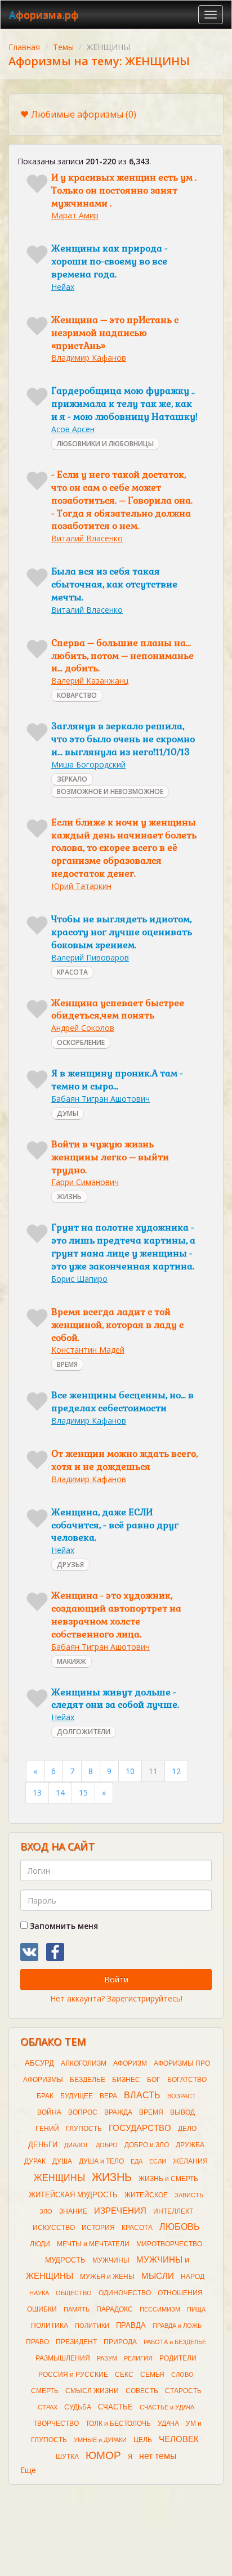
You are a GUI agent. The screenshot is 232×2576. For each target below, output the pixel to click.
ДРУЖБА (190, 2145)
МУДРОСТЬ (65, 2260)
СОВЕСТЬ (142, 2391)
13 (37, 1792)
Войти (116, 1979)
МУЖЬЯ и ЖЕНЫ (107, 2277)
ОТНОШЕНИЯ (180, 2293)
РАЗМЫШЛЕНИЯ (63, 2358)
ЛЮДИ (40, 2244)
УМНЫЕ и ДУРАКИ (100, 2440)
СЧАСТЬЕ (115, 2407)
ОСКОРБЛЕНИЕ (81, 1042)
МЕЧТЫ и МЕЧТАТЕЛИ (93, 2244)
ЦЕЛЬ (143, 2440)
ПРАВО (37, 2342)
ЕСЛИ (158, 2161)
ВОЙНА (49, 2112)
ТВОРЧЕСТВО (56, 2424)
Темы (63, 47)
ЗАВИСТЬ (189, 2195)
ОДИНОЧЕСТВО (125, 2293)
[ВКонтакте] (29, 1952)
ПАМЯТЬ (77, 2309)
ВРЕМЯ (67, 1364)
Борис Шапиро (79, 1279)
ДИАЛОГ (77, 2145)
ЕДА (137, 2161)
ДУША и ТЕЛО (101, 2161)
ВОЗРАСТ (182, 2096)
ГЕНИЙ (47, 2129)
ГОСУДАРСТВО (140, 2128)
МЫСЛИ (158, 2276)
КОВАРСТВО (77, 695)
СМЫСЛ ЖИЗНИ (92, 2391)
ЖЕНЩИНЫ (59, 2178)
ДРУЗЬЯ (70, 1565)
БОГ (154, 2080)
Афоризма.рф (44, 15)
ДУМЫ (68, 1113)
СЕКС (124, 2375)
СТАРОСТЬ (183, 2391)
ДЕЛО (187, 2129)
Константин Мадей (88, 1350)
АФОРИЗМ (130, 2063)
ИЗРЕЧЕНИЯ (120, 2211)
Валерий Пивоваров (90, 957)
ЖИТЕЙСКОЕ (146, 2195)
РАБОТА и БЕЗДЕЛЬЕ (175, 2342)
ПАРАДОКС (115, 2309)
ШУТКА (67, 2457)
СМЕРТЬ (45, 2391)
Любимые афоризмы (84, 114)
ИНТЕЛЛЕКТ (173, 2211)
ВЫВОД (182, 2112)
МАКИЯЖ (72, 1661)
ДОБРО (107, 2145)
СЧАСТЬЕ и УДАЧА (167, 2407)
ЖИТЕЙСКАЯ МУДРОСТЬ (73, 2195)
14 (60, 1792)
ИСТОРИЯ (98, 2228)
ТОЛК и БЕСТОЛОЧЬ (118, 2424)
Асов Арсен (73, 429)
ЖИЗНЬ (69, 1197)
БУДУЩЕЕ (77, 2096)
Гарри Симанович (85, 1182)
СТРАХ (48, 2407)
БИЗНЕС (126, 2080)
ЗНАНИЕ (73, 2211)
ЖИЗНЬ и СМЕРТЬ (168, 2179)
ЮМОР (103, 2455)
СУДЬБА (78, 2407)
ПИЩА (196, 2309)
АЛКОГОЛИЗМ (84, 2063)
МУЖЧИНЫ (111, 2260)
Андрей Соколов (83, 1028)
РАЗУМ (107, 2358)
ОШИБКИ (42, 2309)
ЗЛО (46, 2211)
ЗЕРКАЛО (72, 779)
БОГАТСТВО (187, 2080)
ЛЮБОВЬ (180, 2227)
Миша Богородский (88, 764)
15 (83, 1792)
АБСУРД (39, 2063)
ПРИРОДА (120, 2342)
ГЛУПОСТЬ (84, 2129)
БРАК (45, 2096)
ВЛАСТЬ (142, 2095)
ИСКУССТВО (54, 2228)
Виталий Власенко (87, 538)
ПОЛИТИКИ (92, 2326)
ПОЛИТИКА (50, 2326)
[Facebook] (55, 1952)
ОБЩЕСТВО (74, 2293)
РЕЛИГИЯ (138, 2358)
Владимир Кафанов (89, 358)
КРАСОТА (72, 972)
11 (153, 1771)
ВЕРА (108, 2096)
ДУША (62, 2161)
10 (130, 1771)
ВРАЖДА (118, 2112)
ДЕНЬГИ (43, 2145)
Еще (28, 2470)
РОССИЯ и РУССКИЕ (73, 2375)
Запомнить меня (63, 1926)
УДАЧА (168, 2424)
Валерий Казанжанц (90, 681)
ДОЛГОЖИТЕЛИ (84, 1732)
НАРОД (193, 2277)
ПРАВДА (131, 2325)
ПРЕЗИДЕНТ (76, 2342)
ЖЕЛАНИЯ (190, 2161)
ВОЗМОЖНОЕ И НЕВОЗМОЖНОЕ (110, 791)
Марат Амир (75, 215)
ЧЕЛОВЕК (179, 2439)
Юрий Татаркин (81, 886)
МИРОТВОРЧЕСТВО (169, 2244)
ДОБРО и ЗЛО (147, 2145)
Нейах (63, 287)
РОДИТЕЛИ (178, 2358)
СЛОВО (182, 2375)
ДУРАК (35, 2161)
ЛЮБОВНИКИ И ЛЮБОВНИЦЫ (105, 444)
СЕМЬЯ (152, 2375)
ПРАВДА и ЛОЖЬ (177, 2326)
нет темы (158, 2456)
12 (176, 1771)
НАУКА (39, 2293)
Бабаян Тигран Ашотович (101, 1099)
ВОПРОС (83, 2112)
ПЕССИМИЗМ (160, 2309)
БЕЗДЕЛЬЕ (88, 2080)
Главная (24, 47)
